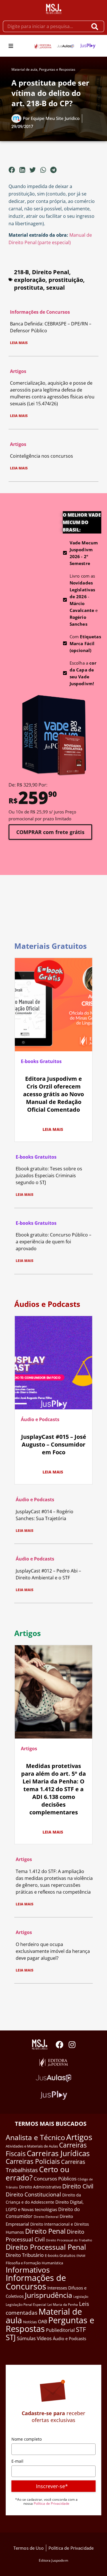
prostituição (66, 280)
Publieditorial (60, 2330)
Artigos (18, 371)
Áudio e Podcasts (40, 1419)
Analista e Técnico (35, 2137)
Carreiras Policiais (33, 2161)
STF (81, 2329)
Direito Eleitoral (46, 2217)
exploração (30, 280)
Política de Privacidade (52, 2503)
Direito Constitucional (33, 2194)
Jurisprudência (49, 2295)
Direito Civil (78, 2186)
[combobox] (45, 26)
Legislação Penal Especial (26, 2305)
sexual (55, 288)
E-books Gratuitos (41, 1061)
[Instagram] (72, 2045)
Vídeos (44, 2338)
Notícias (30, 2322)
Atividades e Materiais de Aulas (32, 2146)
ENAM (81, 2256)
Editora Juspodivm (53, 2560)
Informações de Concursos (40, 312)
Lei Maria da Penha (63, 2305)
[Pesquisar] (96, 26)
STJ (11, 2337)
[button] (11, 46)
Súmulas (26, 2338)
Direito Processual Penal (46, 2247)
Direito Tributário (25, 2255)
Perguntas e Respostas (57, 69)
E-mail (17, 2461)
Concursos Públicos (55, 2179)
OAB (43, 2322)
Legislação (81, 2297)
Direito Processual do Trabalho (69, 2240)
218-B (21, 272)
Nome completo (27, 2439)
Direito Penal (51, 272)
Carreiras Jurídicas (58, 2153)
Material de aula (24, 69)
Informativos (28, 2270)
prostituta (29, 288)
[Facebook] (59, 2045)
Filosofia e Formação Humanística (34, 2263)
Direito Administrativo (40, 2187)
